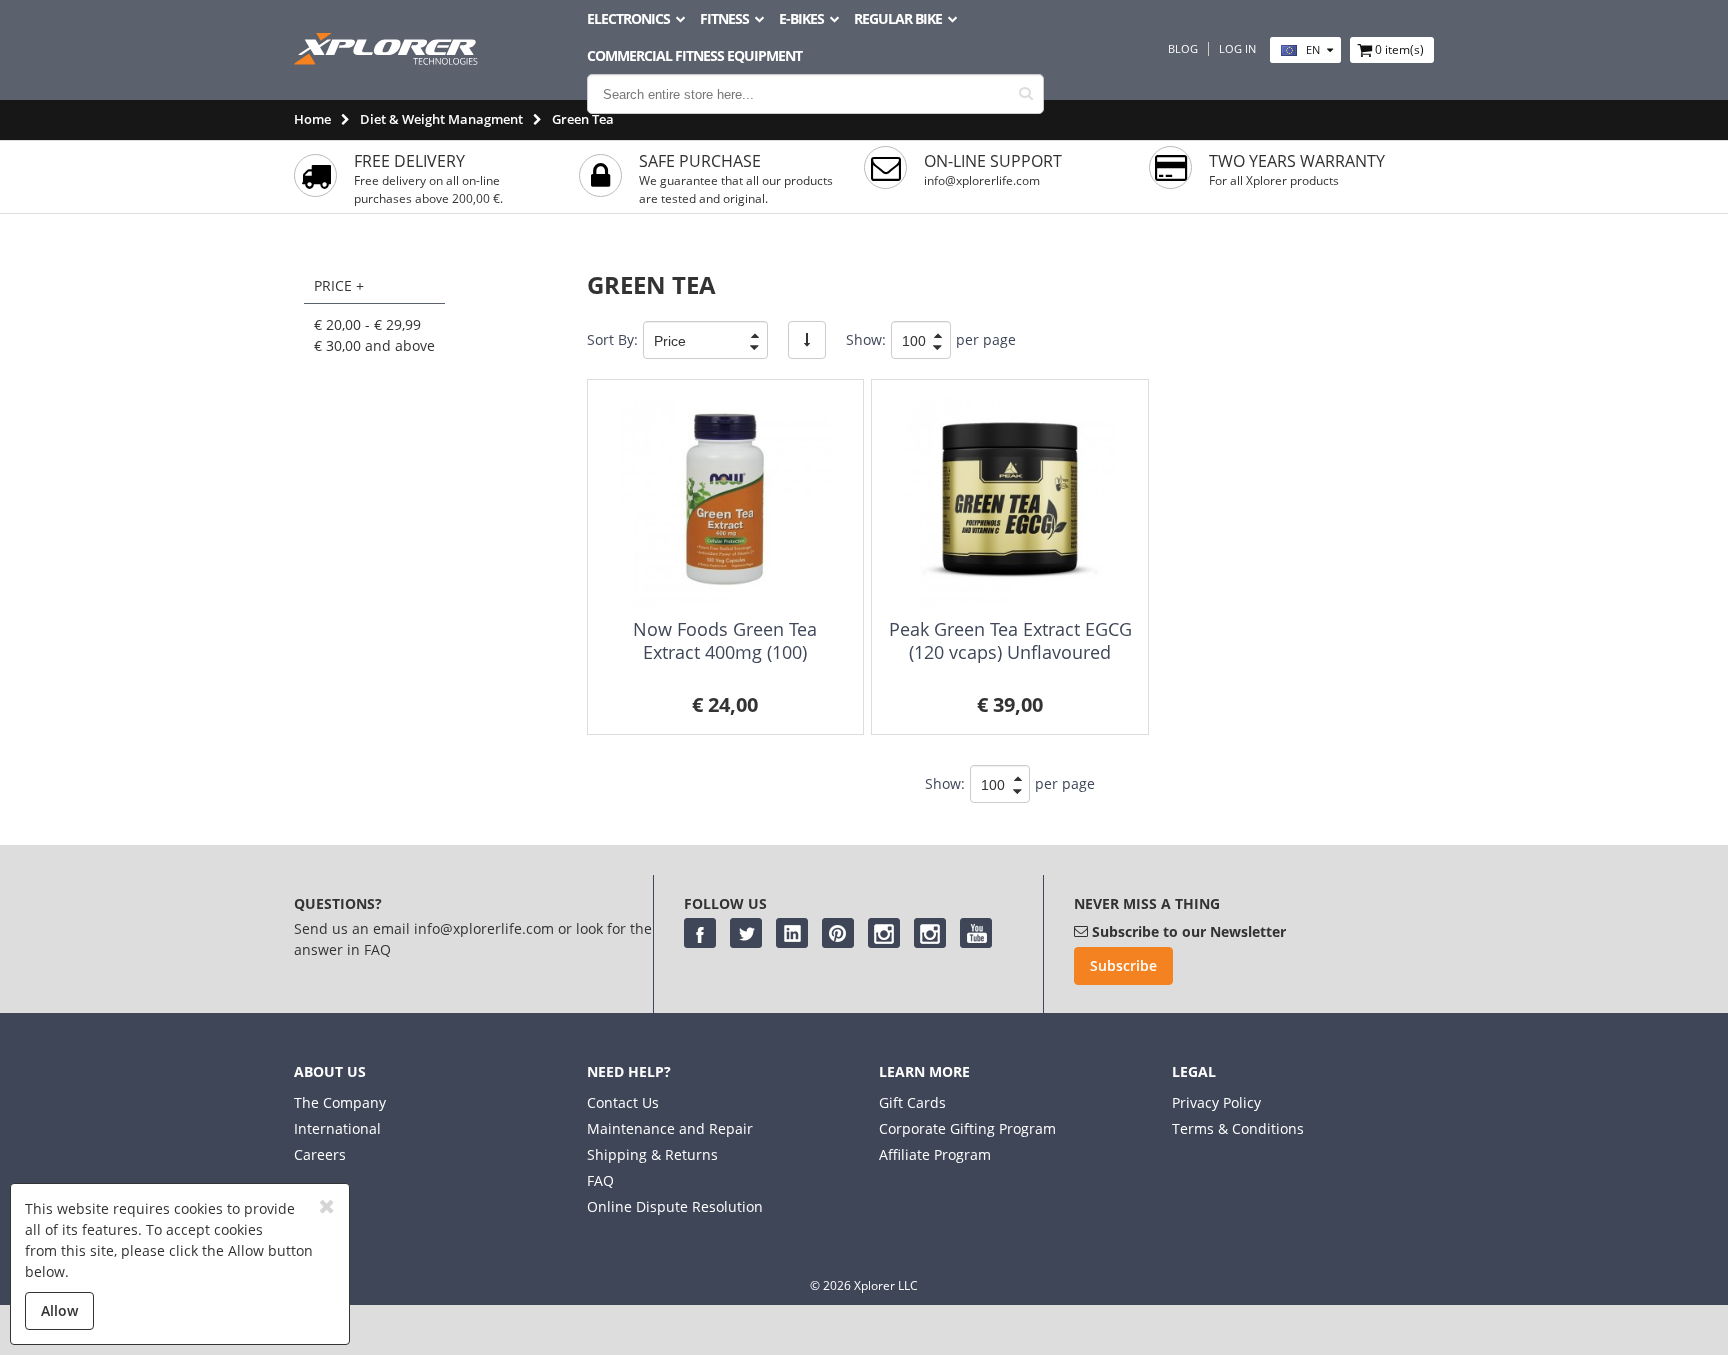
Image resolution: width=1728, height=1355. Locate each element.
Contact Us (623, 1102)
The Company (340, 1102)
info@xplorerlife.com (982, 180)
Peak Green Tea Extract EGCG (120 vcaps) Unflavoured (1010, 640)
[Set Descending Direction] (807, 340)
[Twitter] (746, 933)
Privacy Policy (1216, 1102)
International (337, 1128)
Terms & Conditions (1238, 1128)
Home (312, 119)
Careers (320, 1154)
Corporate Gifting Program (967, 1128)
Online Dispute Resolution (675, 1206)
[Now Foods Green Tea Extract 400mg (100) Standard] (725, 501)
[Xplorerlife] (388, 59)
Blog (1183, 49)
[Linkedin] (792, 933)
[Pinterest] (838, 933)
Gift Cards (912, 1102)
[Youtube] (976, 933)
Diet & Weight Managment (441, 119)
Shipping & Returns (652, 1154)
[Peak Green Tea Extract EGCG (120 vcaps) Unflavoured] (1009, 501)
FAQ (600, 1180)
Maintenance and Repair (670, 1128)
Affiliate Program (935, 1154)
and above (374, 345)
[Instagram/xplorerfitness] (930, 933)
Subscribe (1123, 965)
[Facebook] (700, 933)
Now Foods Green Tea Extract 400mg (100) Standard (725, 652)
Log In (1237, 49)
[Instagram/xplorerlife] (884, 933)
